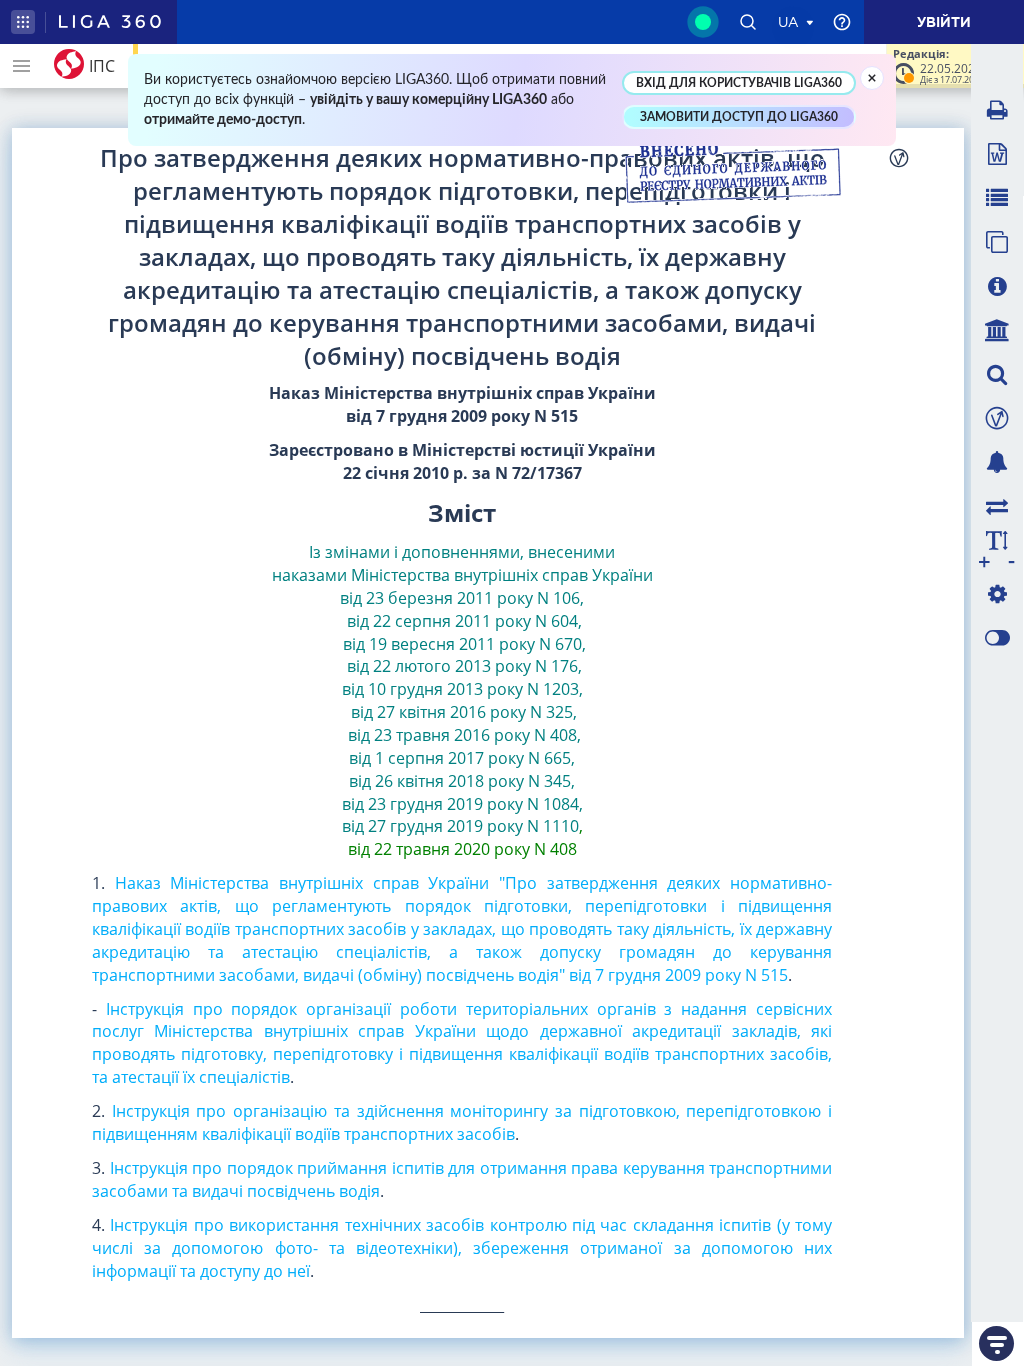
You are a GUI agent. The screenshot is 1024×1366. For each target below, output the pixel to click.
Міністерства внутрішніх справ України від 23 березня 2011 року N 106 (496, 586)
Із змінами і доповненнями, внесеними (462, 552)
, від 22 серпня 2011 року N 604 (464, 609)
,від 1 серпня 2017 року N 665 (465, 746)
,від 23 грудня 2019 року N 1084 (460, 792)
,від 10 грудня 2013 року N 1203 (462, 677)
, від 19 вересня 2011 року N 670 (460, 632)
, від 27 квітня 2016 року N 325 (465, 700)
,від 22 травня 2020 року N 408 (465, 837)
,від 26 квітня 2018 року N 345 (462, 769)
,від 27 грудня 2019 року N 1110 (462, 815)
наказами (309, 575)
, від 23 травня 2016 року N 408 (461, 723)
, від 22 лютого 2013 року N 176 (464, 655)
